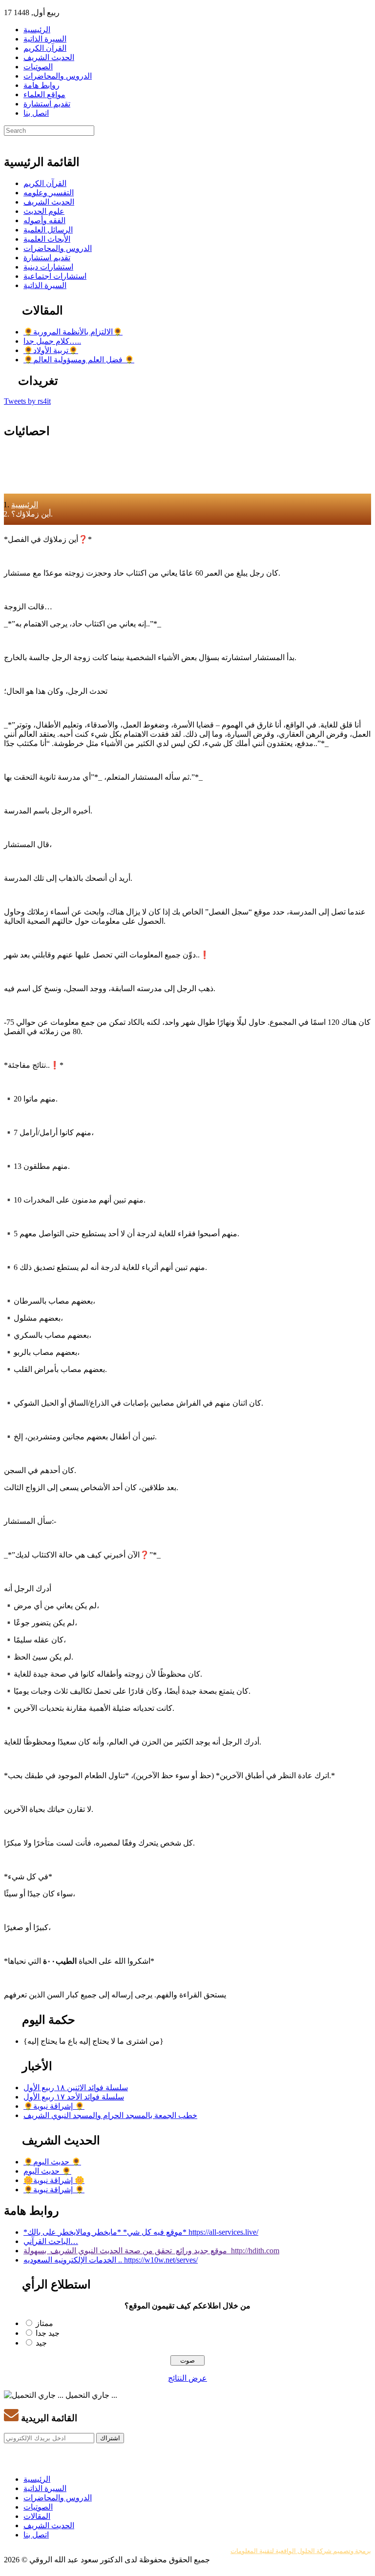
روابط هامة (42, 85)
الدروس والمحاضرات (58, 76)
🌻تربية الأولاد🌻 (51, 350)
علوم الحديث (44, 211)
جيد (41, 2343)
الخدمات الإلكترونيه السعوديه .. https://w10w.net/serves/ (111, 2260)
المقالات (37, 2516)
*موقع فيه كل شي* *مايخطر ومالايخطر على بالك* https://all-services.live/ (141, 2232)
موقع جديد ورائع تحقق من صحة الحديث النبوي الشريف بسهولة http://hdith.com (151, 2251)
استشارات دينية (48, 267)
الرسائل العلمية (48, 230)
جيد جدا (48, 2333)
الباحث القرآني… (51, 2241)
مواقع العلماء (44, 94)
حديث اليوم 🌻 (47, 2171)
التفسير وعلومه (49, 193)
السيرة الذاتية (45, 39)
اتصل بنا (36, 113)
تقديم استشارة (47, 104)
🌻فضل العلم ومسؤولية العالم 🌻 (79, 360)
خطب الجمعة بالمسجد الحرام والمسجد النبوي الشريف (110, 2115)
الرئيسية (37, 30)
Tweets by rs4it (27, 401)
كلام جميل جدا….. (52, 341)
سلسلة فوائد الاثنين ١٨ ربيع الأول (76, 2088)
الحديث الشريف (49, 57)
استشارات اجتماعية (55, 276)
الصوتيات (38, 67)
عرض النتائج (187, 2378)
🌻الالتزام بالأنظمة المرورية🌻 (73, 332)
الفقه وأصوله (44, 220)
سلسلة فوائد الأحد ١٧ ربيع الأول (74, 2097)
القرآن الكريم (45, 48)
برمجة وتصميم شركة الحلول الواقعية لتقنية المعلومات (301, 2551)
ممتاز (44, 2323)
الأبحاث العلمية (47, 239)
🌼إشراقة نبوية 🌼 (54, 2180)
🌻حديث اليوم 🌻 (52, 2162)
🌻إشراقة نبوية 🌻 (54, 2106)
